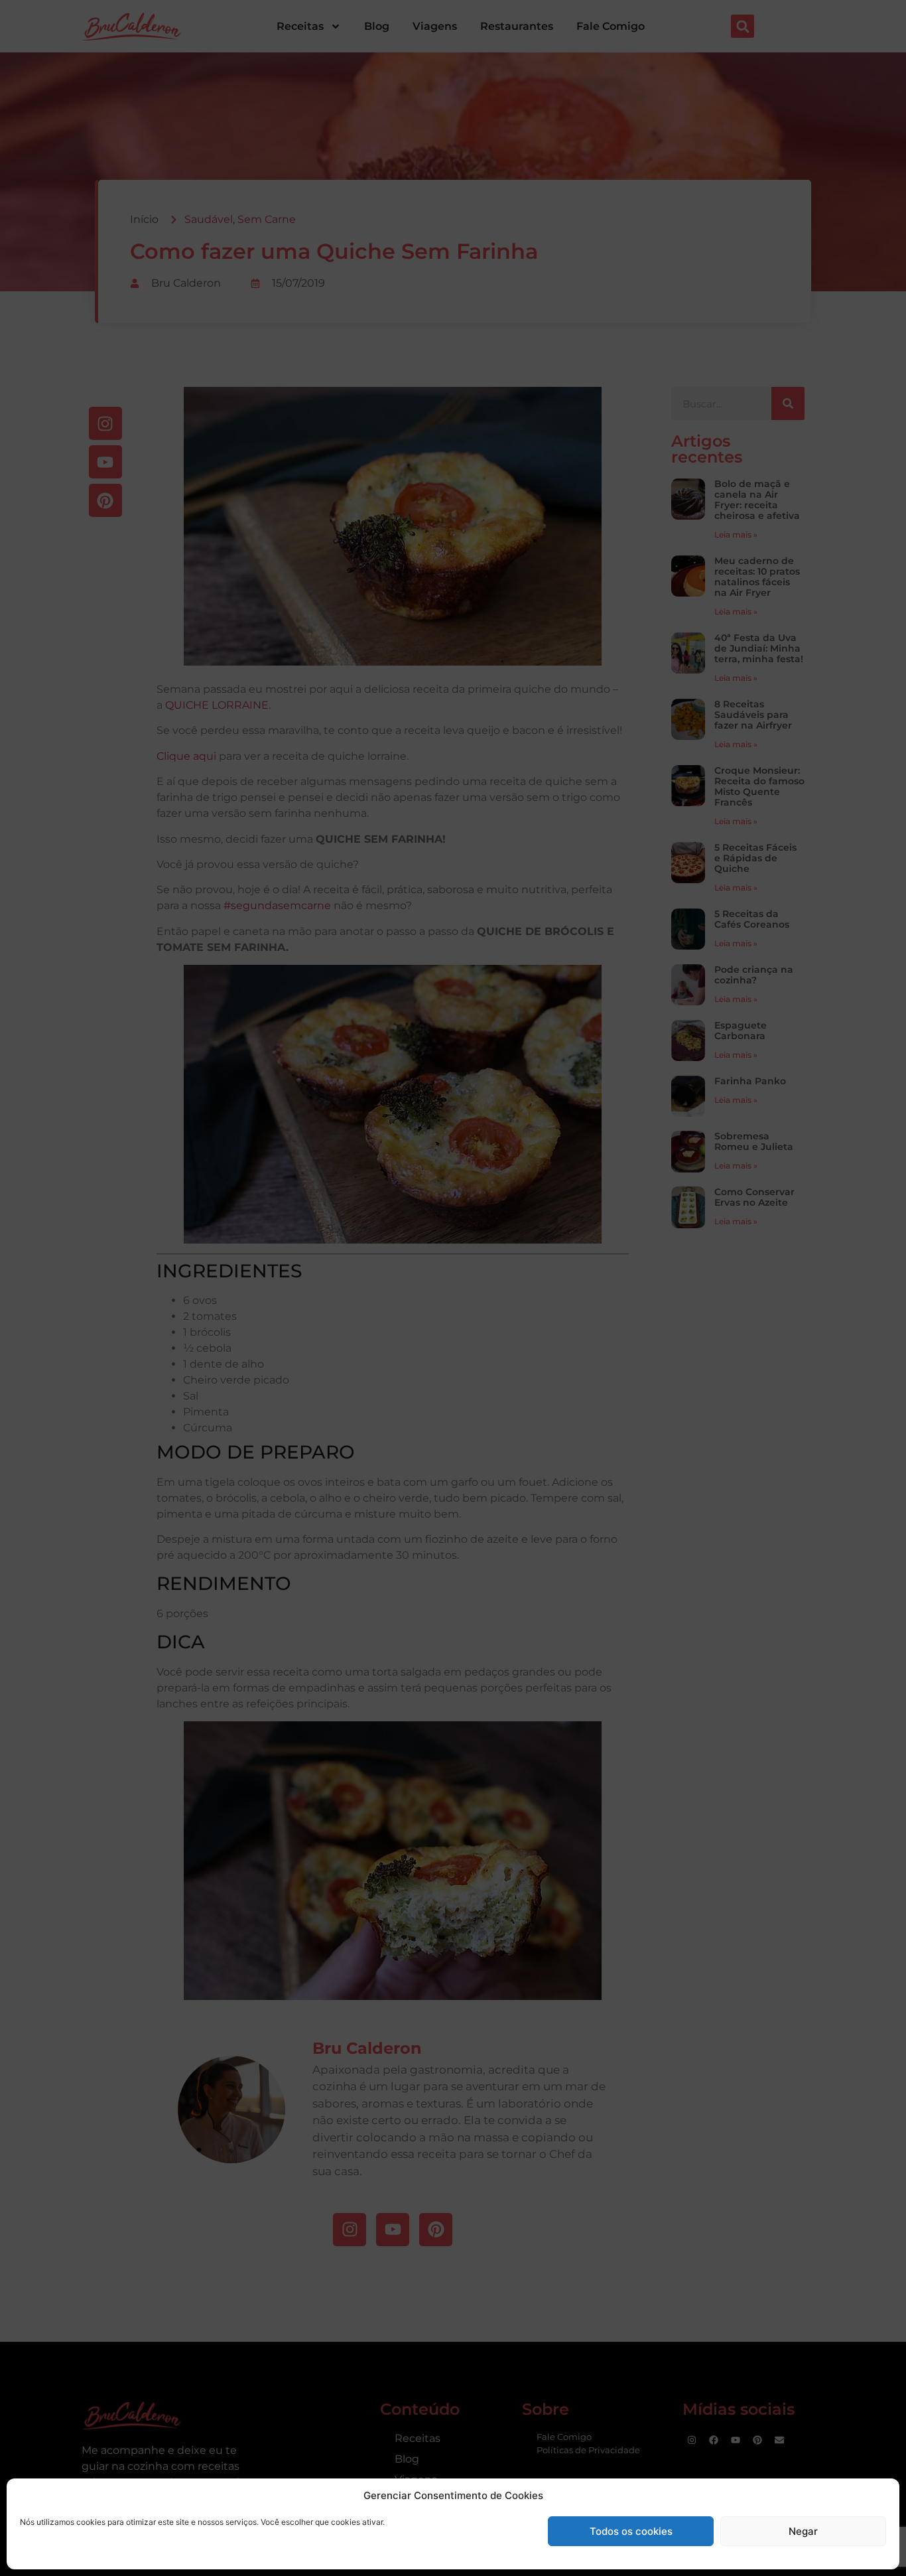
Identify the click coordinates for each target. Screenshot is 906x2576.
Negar (803, 2531)
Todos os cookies (631, 2531)
